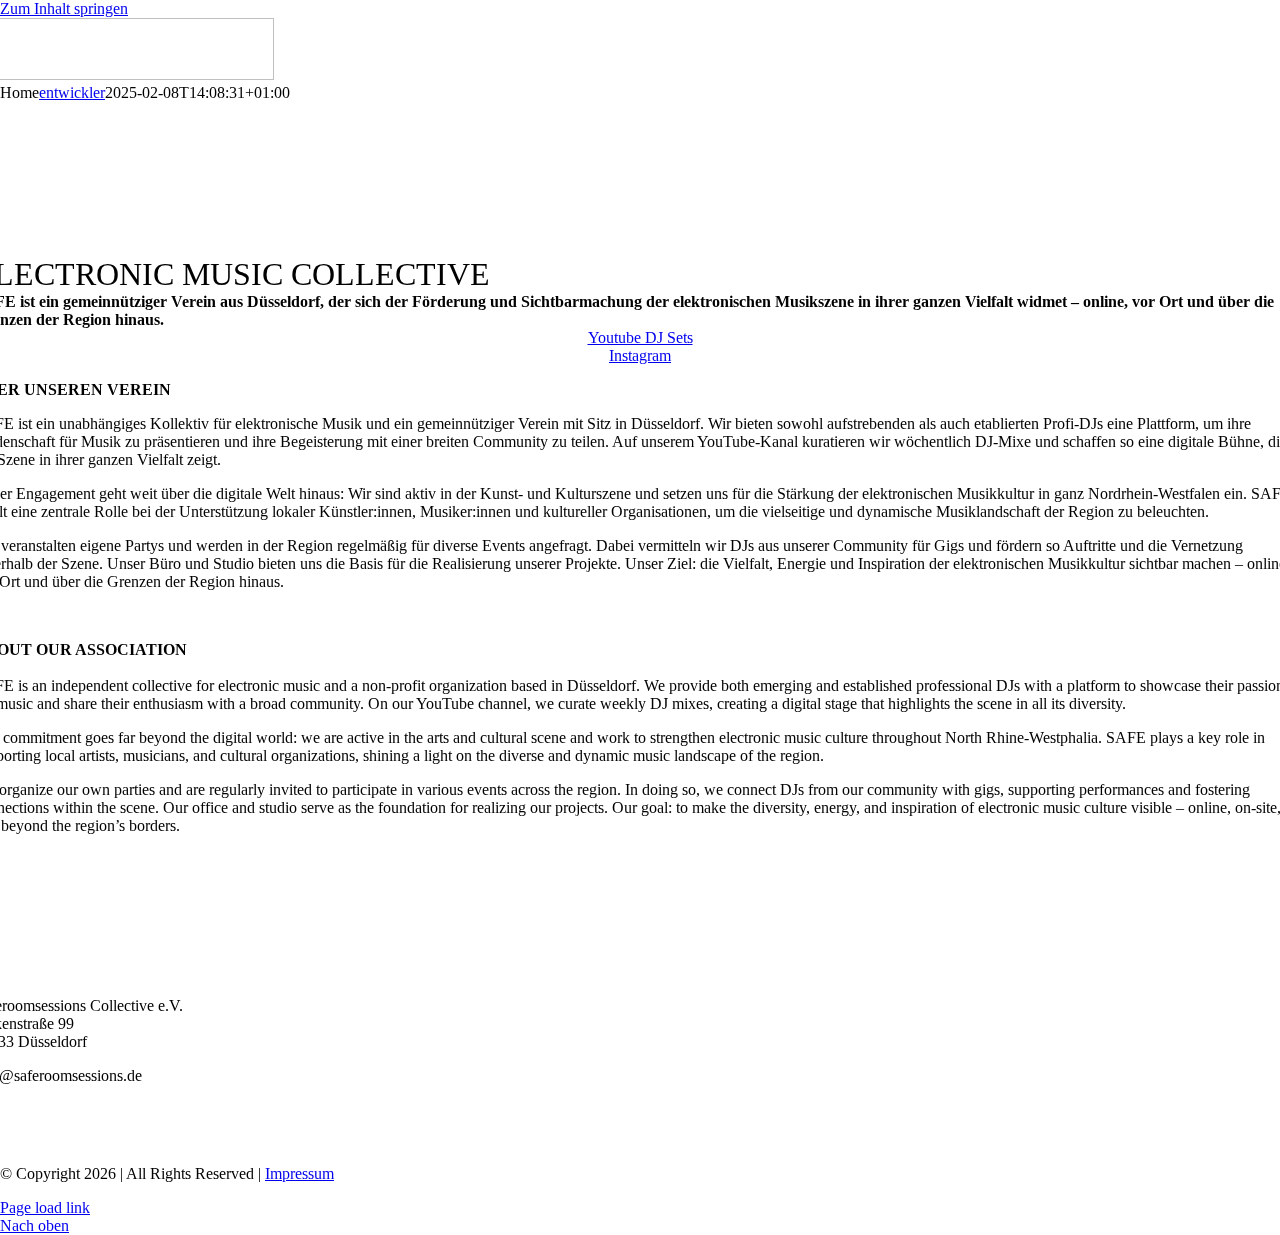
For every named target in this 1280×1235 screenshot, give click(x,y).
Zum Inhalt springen (64, 8)
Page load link (45, 1207)
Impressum (299, 1173)
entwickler (72, 92)
